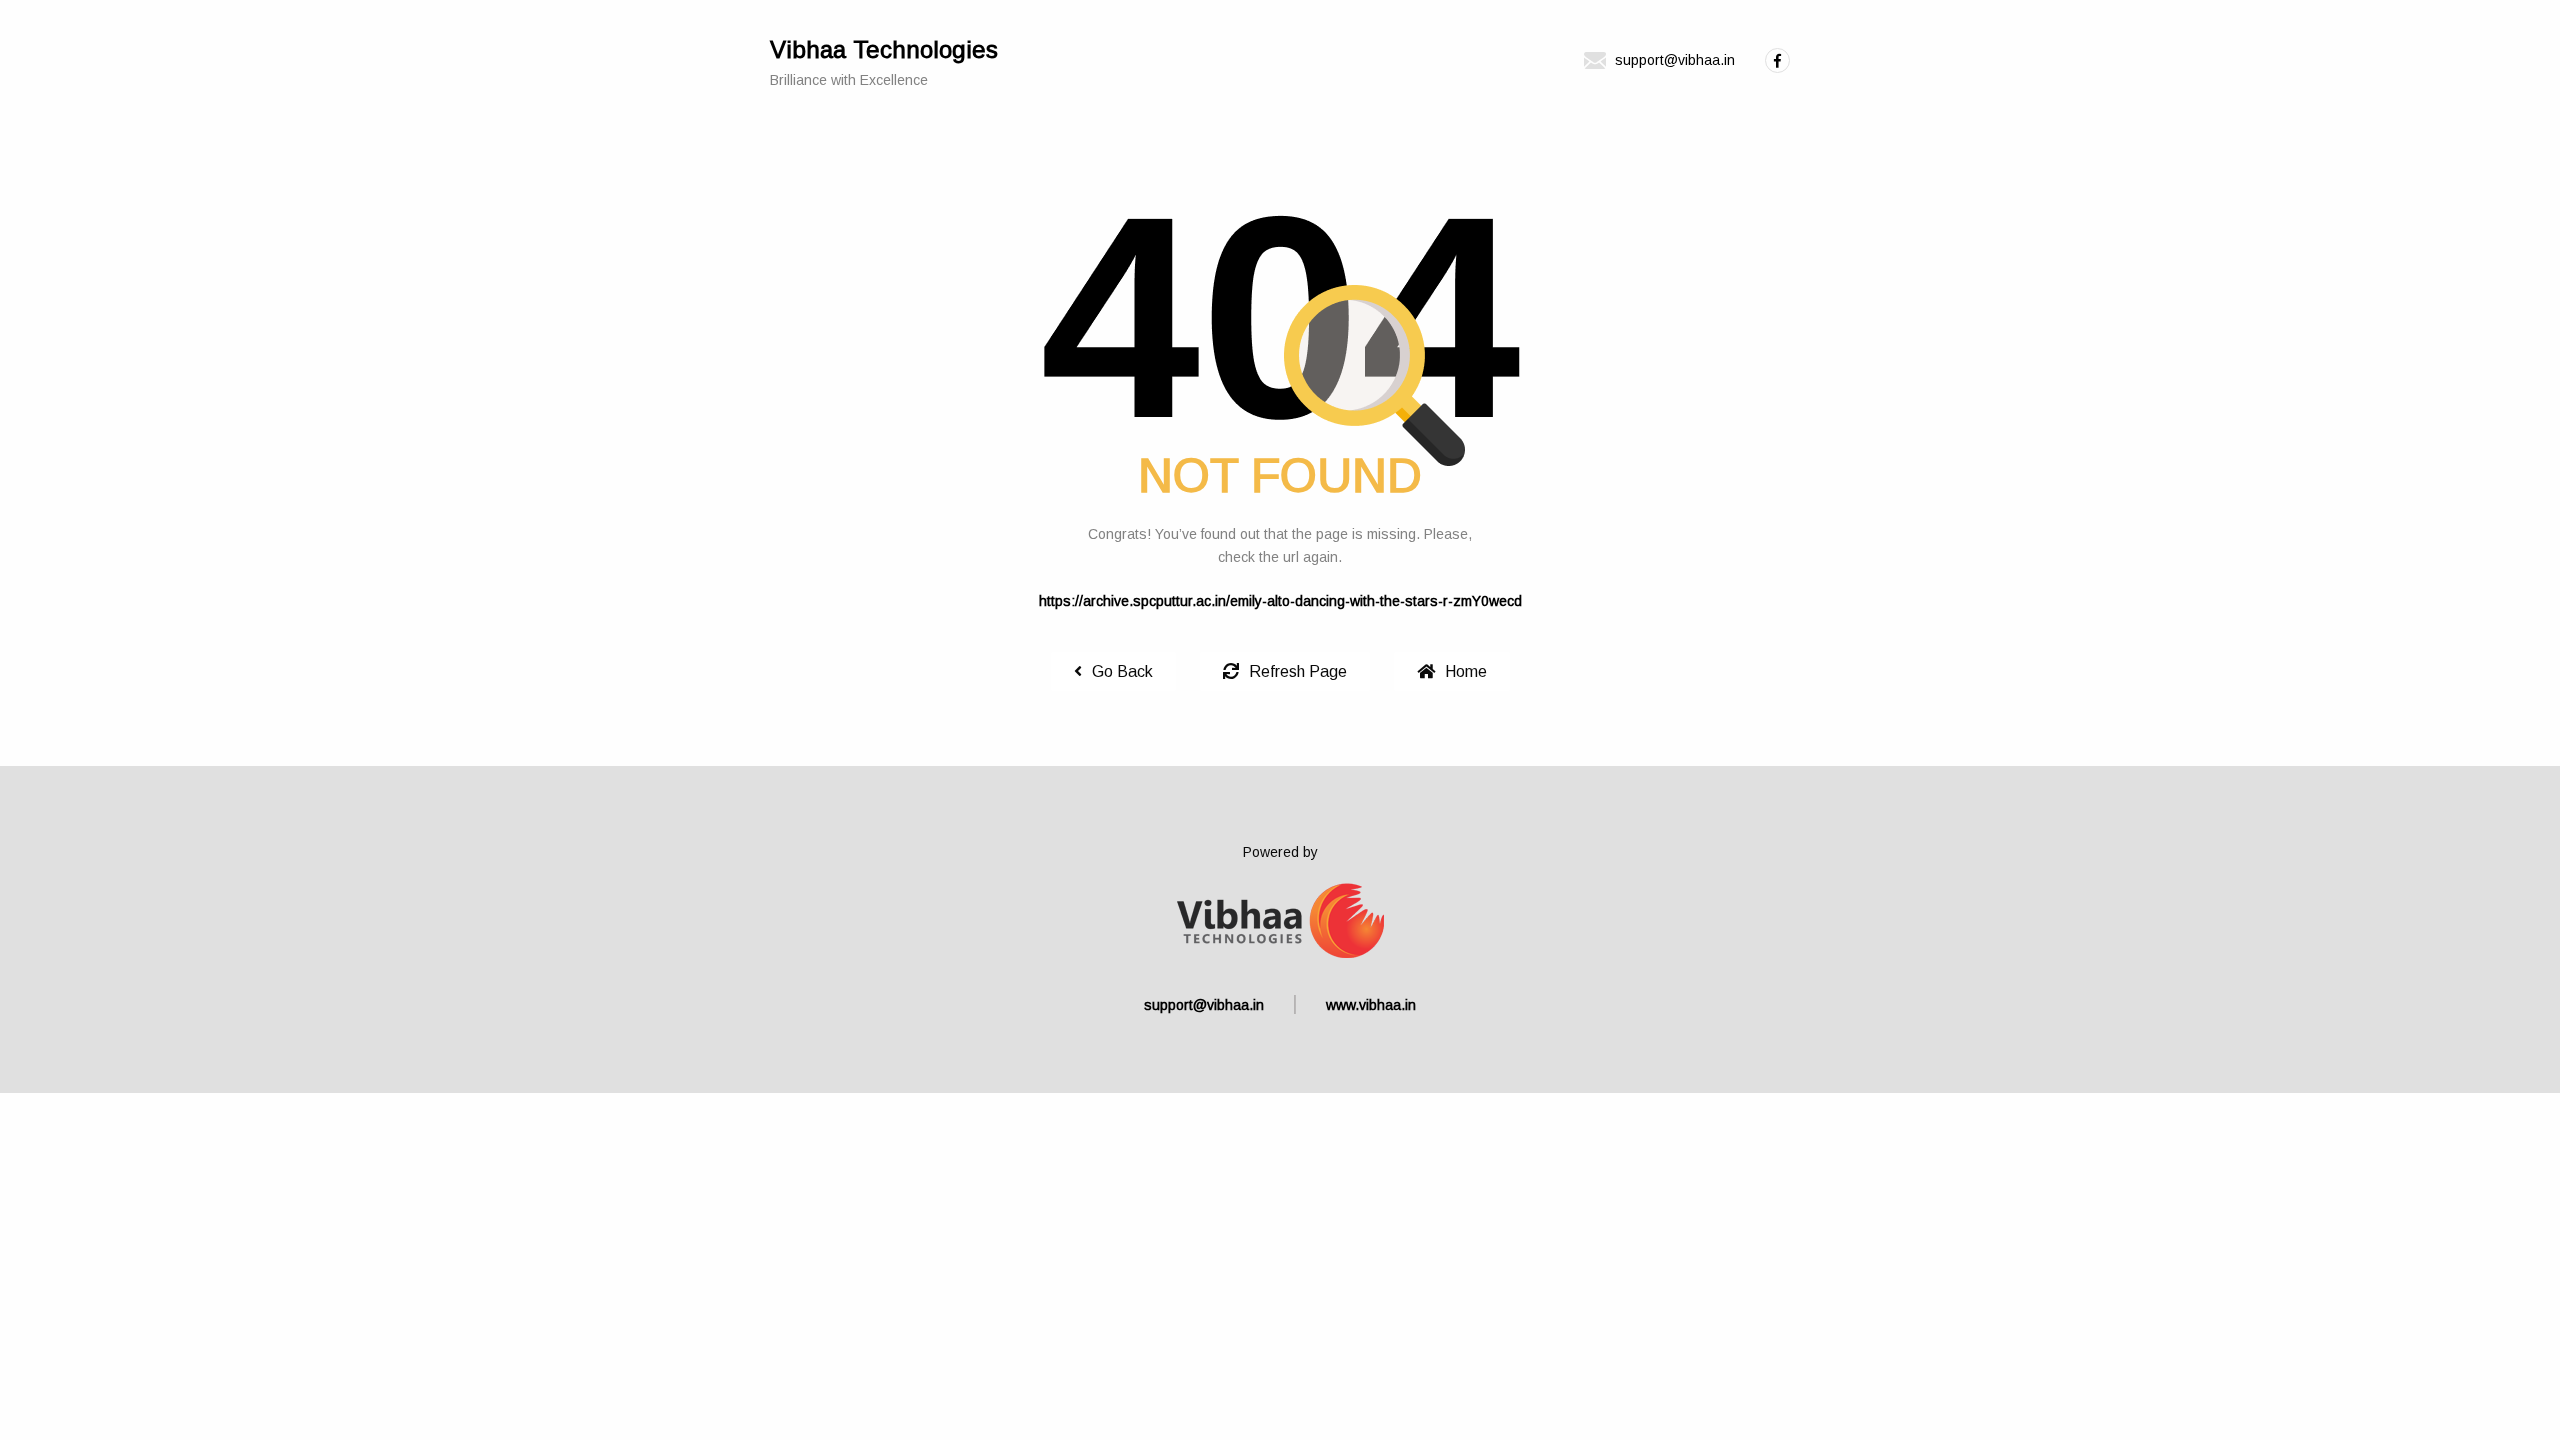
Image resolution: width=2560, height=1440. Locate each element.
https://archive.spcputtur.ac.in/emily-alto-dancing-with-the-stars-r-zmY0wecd (1280, 601)
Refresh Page (1298, 671)
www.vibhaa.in (1371, 1005)
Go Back (1122, 671)
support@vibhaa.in (1204, 1005)
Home (1466, 671)
